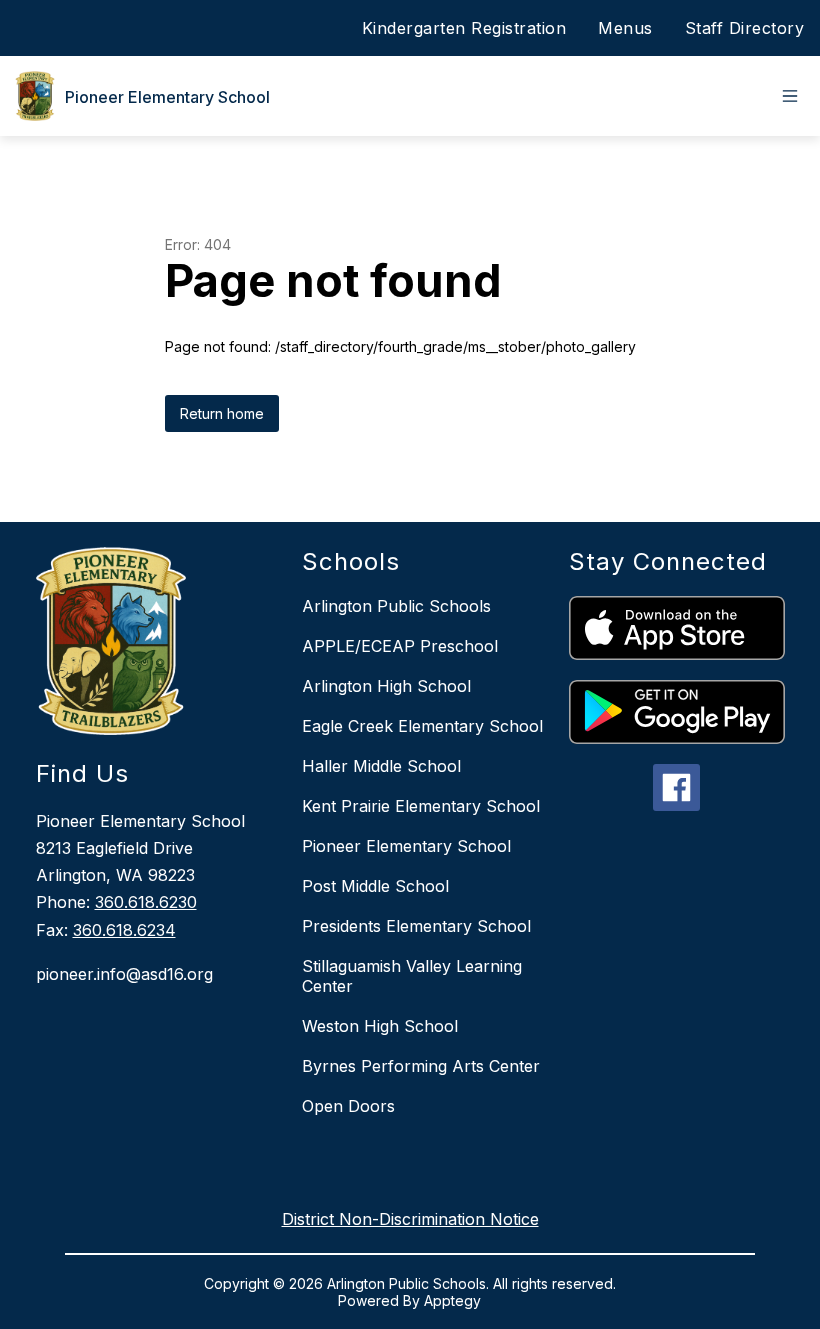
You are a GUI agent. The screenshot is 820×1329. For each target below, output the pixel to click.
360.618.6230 (146, 902)
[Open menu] (790, 96)
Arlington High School (386, 686)
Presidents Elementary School (416, 926)
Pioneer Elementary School (406, 846)
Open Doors (348, 1106)
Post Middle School (375, 886)
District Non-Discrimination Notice (410, 1219)
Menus (625, 28)
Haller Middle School (381, 766)
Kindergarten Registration (464, 28)
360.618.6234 (124, 930)
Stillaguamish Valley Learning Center (412, 976)
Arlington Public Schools (396, 606)
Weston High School (380, 1026)
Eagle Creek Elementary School (422, 726)
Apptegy (452, 1300)
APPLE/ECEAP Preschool (400, 646)
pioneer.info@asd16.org (124, 974)
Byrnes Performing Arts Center (421, 1066)
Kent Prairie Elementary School (421, 806)
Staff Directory (745, 28)
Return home (222, 413)
